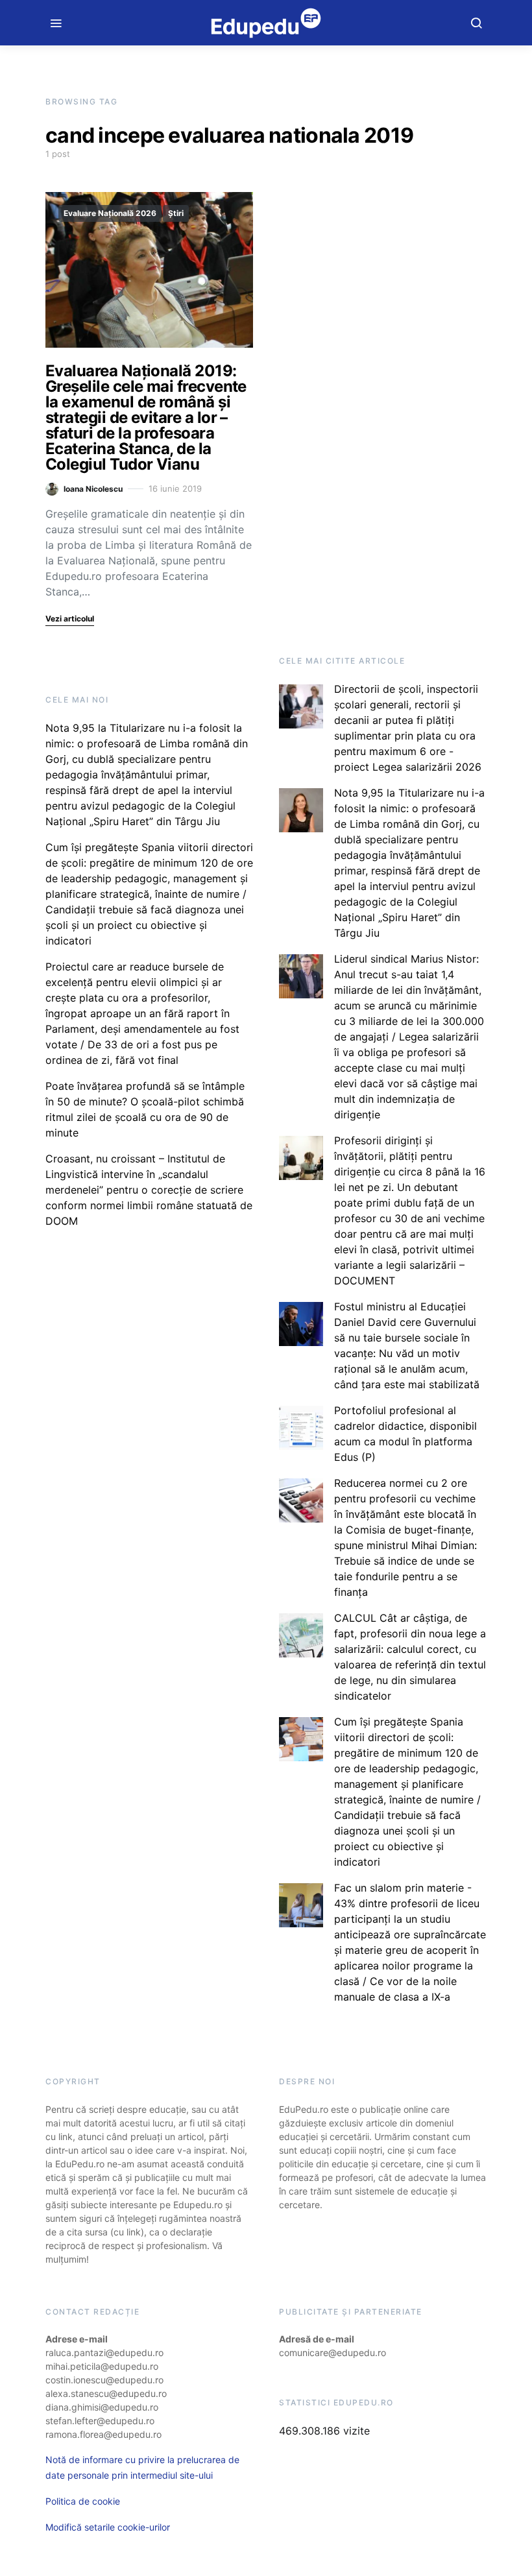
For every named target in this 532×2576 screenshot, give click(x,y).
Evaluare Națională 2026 (110, 213)
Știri (176, 213)
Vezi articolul (70, 619)
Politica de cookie (83, 2501)
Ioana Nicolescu (93, 489)
